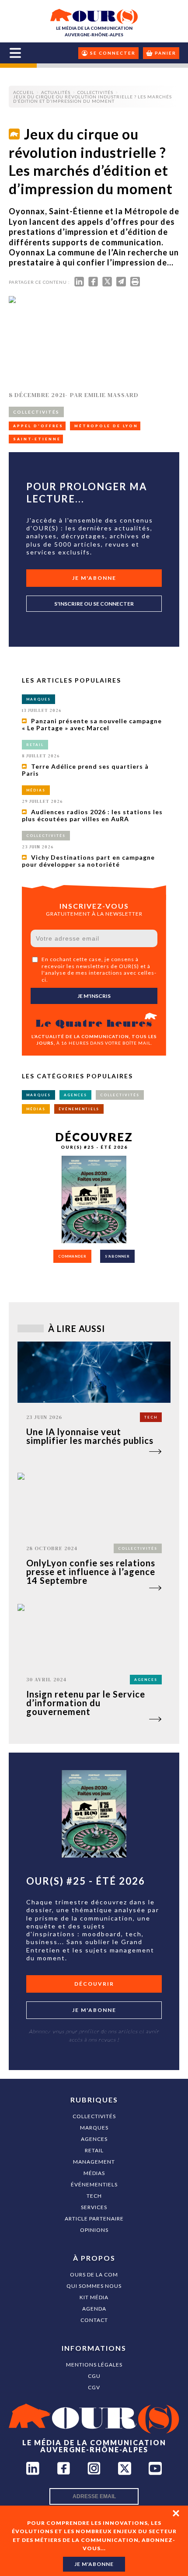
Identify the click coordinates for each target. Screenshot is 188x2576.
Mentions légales (94, 2365)
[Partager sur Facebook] (93, 284)
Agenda (94, 2309)
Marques (94, 2128)
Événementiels (94, 2184)
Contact (94, 2320)
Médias (94, 2173)
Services (94, 2207)
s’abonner (117, 1256)
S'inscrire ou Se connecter (94, 604)
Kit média (94, 2297)
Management (94, 2162)
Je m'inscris (94, 996)
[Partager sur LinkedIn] (79, 284)
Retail (94, 2150)
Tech (94, 2196)
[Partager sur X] (107, 284)
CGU (94, 2376)
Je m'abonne (94, 578)
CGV (94, 2387)
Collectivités (94, 2116)
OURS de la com (94, 2274)
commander (72, 1256)
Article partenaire (94, 2219)
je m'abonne (94, 2564)
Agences (94, 2139)
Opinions (94, 2230)
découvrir (94, 1984)
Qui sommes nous (94, 2286)
